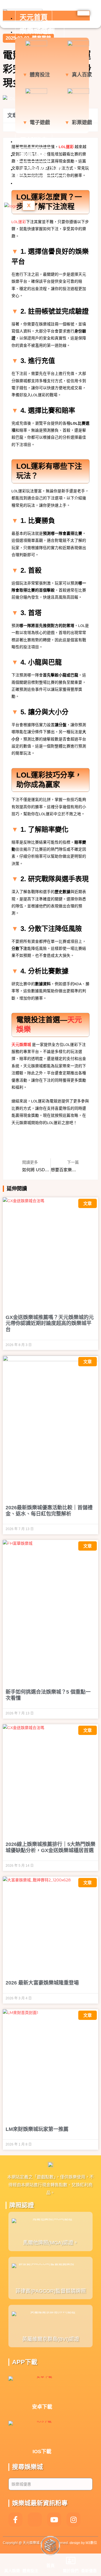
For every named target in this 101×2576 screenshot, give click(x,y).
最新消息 (34, 141)
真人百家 (82, 75)
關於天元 (34, 182)
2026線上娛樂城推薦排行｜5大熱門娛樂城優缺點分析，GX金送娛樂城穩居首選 (50, 1847)
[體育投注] (30, 2561)
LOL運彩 (19, 222)
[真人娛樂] (12, 2561)
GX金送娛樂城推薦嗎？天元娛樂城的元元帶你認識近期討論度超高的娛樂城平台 (50, 1323)
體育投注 (40, 75)
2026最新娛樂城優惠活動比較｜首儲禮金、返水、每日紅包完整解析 (49, 1511)
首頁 (50, 2566)
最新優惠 (34, 154)
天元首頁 (34, 17)
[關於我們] (71, 2561)
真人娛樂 (12, 2571)
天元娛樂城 (21, 1045)
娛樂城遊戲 (37, 31)
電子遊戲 (40, 122)
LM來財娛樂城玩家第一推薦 (37, 2129)
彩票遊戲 (82, 122)
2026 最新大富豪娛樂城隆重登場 (42, 1983)
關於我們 (71, 2571)
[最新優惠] (89, 2561)
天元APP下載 (41, 168)
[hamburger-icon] (83, 13)
